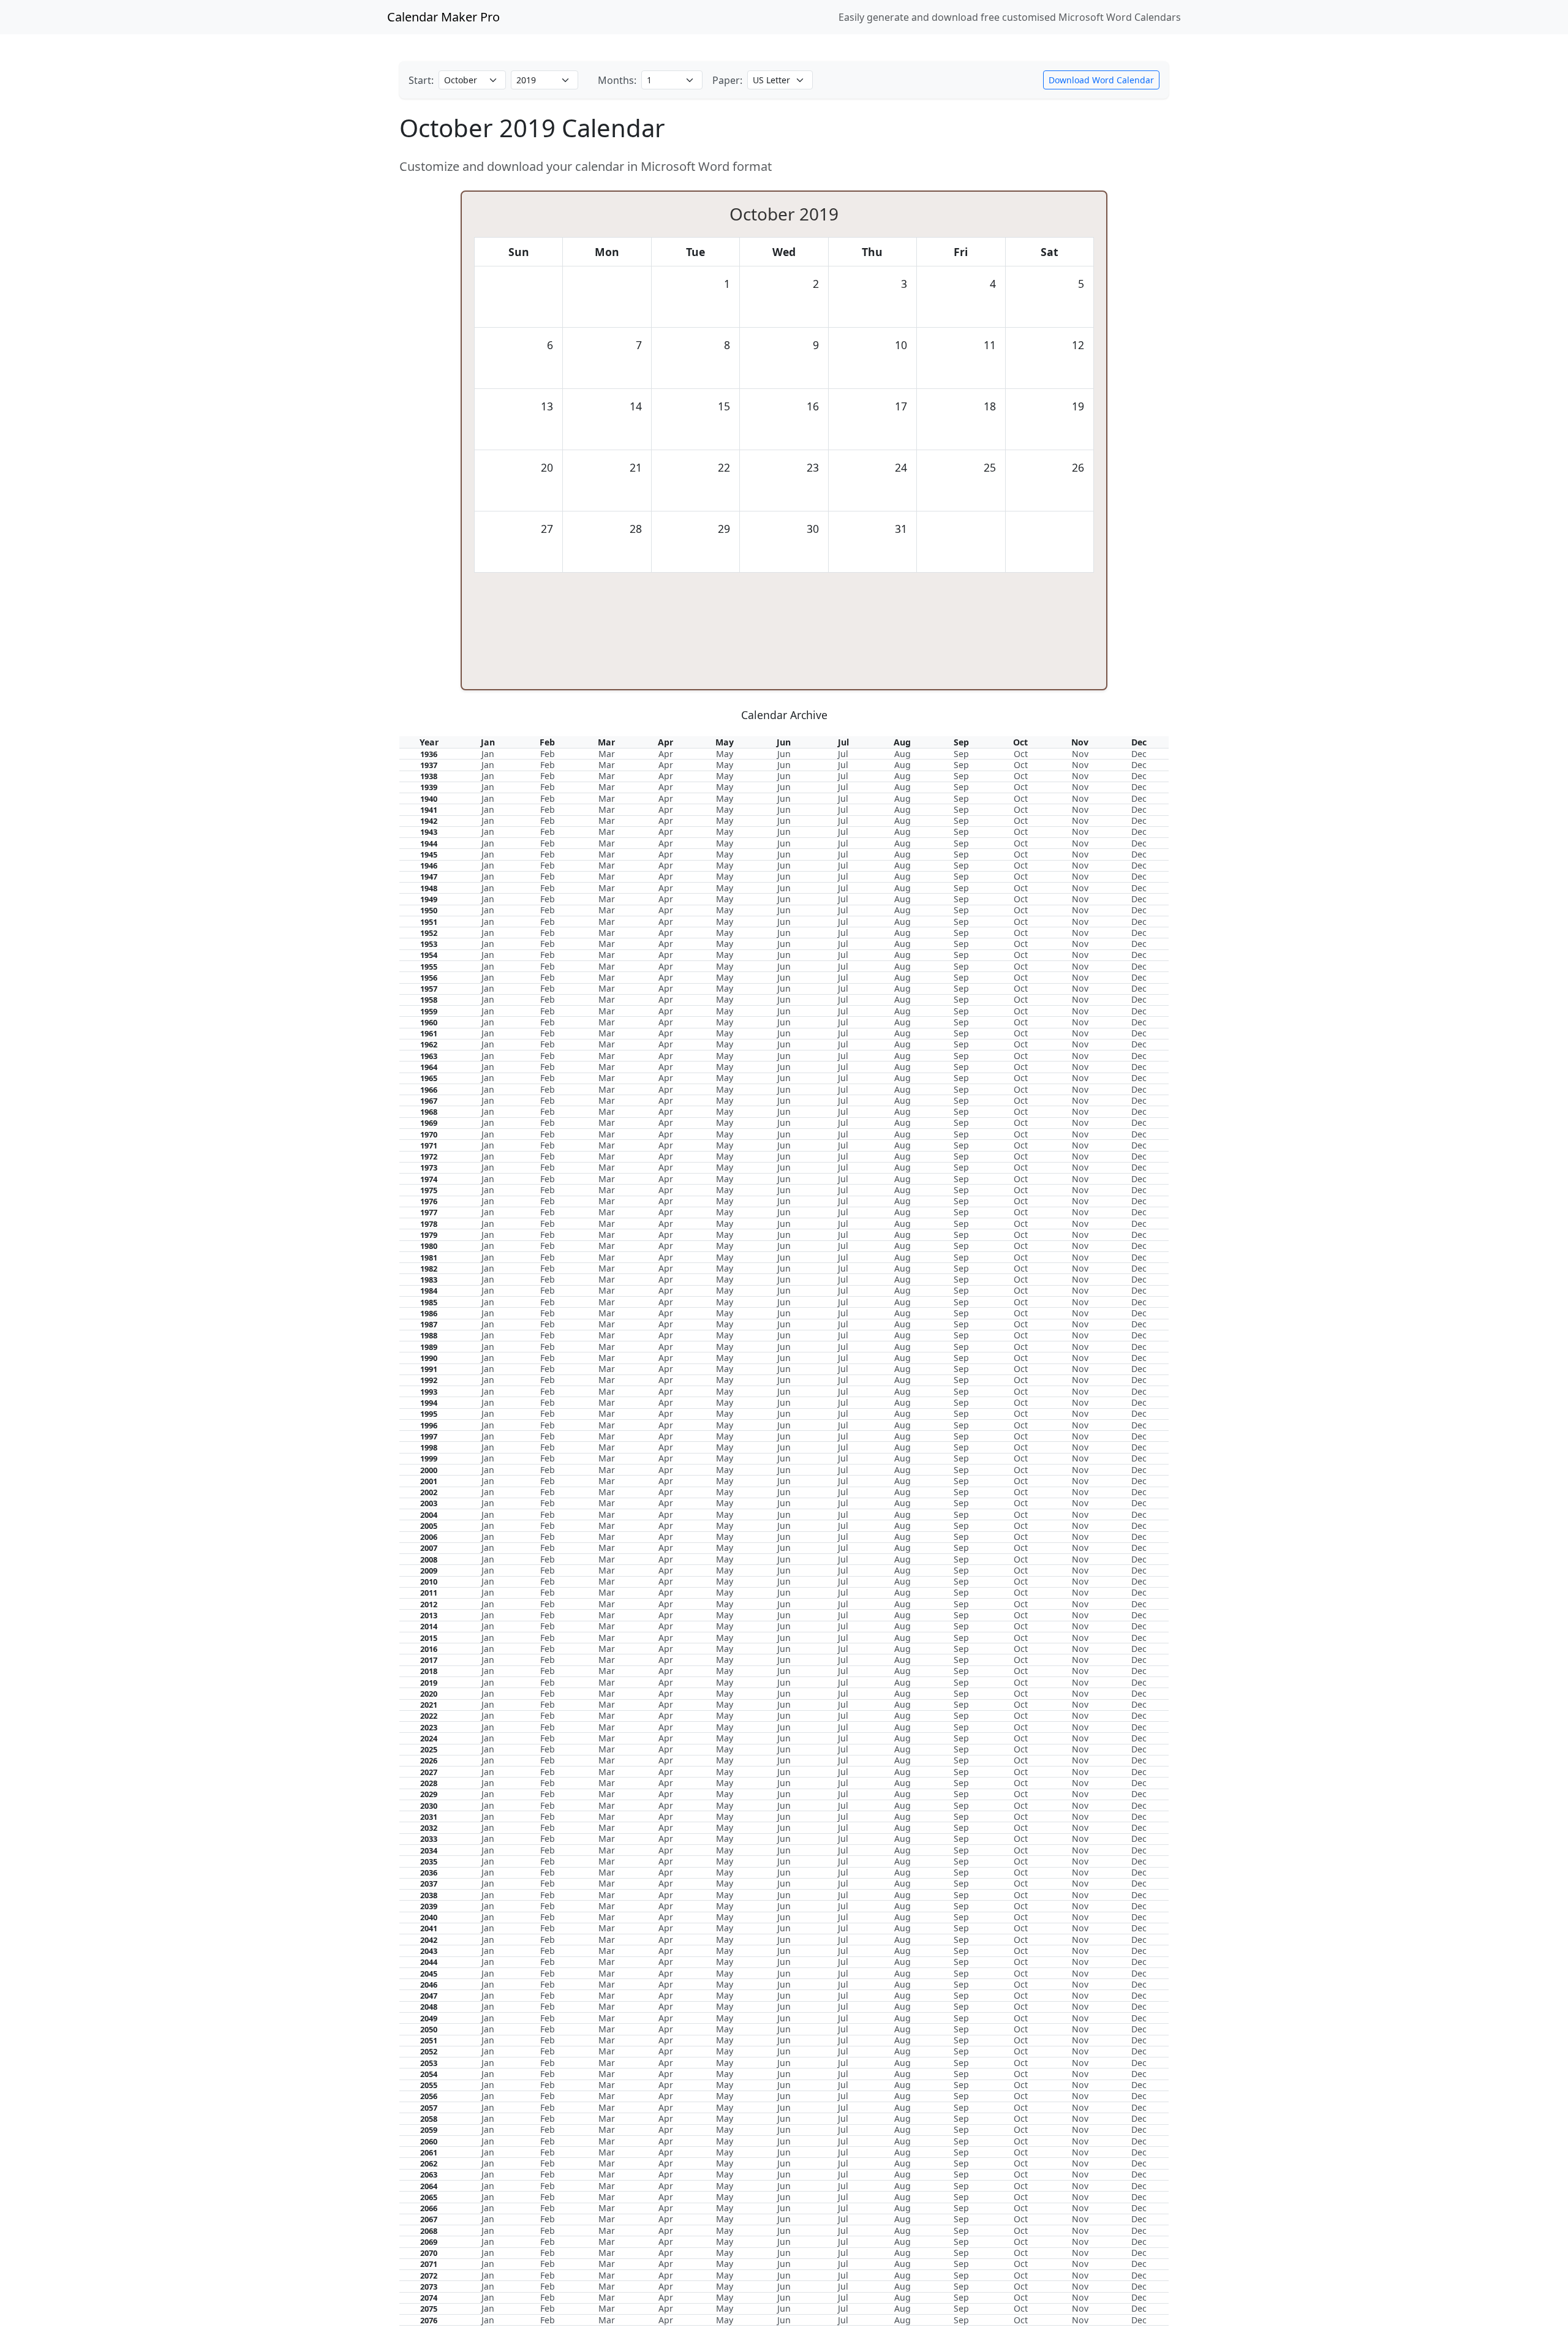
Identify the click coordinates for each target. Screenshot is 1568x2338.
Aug (903, 754)
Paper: (727, 80)
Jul (843, 754)
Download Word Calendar (1101, 80)
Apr (666, 754)
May (725, 754)
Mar (607, 754)
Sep (961, 754)
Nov (1080, 754)
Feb (548, 754)
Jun (784, 754)
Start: (421, 80)
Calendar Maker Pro (443, 17)
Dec (1139, 754)
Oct (1021, 754)
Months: (617, 80)
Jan (488, 754)
